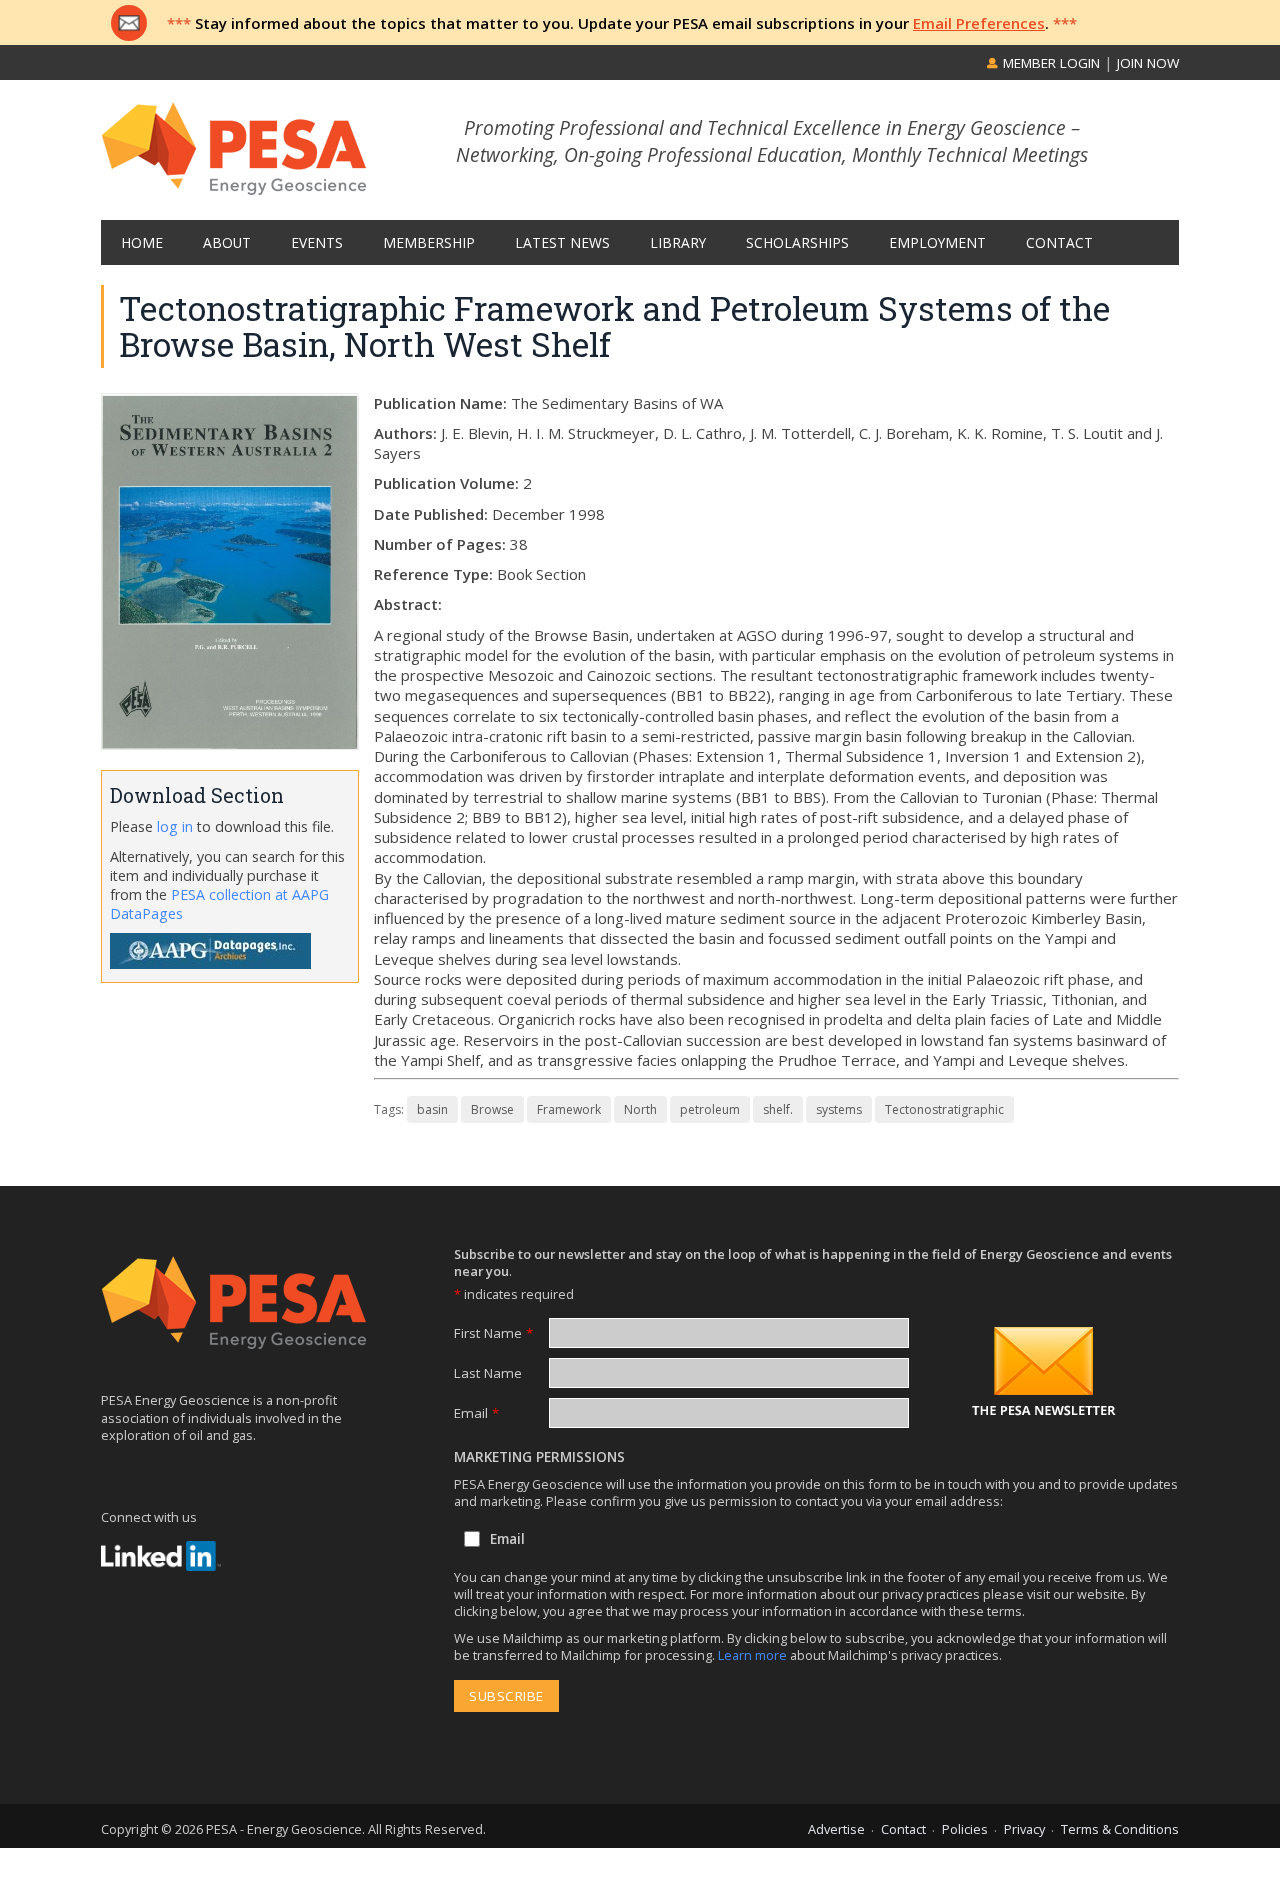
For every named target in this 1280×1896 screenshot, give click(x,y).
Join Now (1148, 63)
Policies (965, 1829)
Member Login (1049, 63)
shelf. (778, 1109)
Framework (569, 1109)
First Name (493, 1333)
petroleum (710, 1109)
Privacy (1024, 1829)
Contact (903, 1829)
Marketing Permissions (539, 1457)
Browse (492, 1109)
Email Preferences (979, 23)
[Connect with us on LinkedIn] (161, 1556)
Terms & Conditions (1120, 1829)
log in (175, 826)
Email (476, 1413)
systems (839, 1109)
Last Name (488, 1373)
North (640, 1109)
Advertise (836, 1829)
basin (432, 1109)
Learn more (754, 1655)
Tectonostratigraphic (944, 1109)
